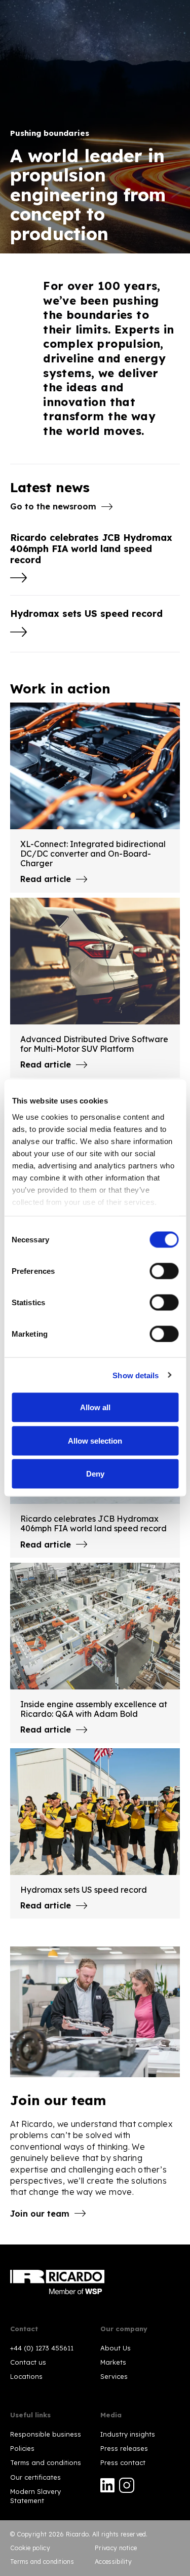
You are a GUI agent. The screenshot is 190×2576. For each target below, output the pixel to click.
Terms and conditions (46, 2462)
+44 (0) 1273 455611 (42, 2348)
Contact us (28, 2362)
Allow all (95, 1407)
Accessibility (113, 2562)
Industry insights (128, 2434)
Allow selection (95, 1440)
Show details (136, 1375)
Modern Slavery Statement (35, 2496)
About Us (116, 2348)
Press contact (123, 2462)
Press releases (124, 2448)
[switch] (164, 1271)
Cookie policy (30, 2548)
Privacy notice (116, 2548)
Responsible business (46, 2434)
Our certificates (35, 2477)
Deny (95, 1474)
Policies (22, 2448)
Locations (26, 2376)
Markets (113, 2362)
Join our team (40, 2214)
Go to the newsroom (53, 506)
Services (114, 2376)
